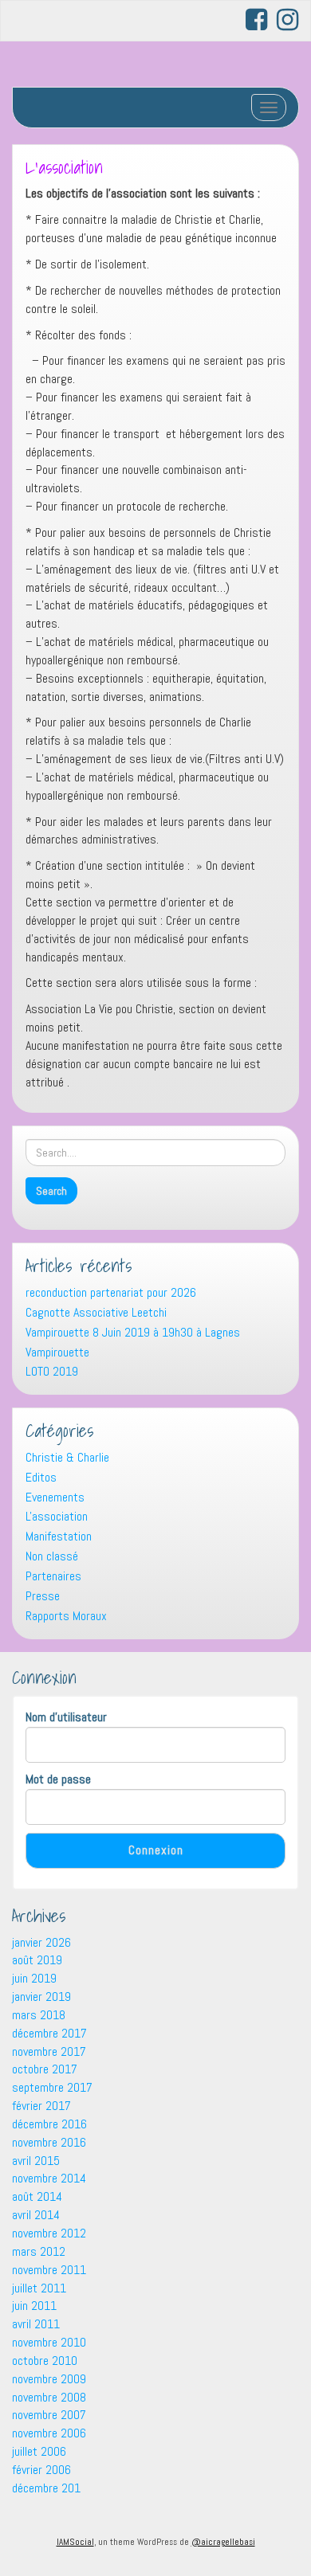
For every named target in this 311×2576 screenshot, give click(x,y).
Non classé (52, 1556)
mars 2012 (39, 2251)
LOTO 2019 (52, 1371)
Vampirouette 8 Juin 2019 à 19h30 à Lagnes (133, 1332)
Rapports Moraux (66, 1616)
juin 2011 (34, 2306)
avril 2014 (36, 2215)
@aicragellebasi (223, 2542)
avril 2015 (36, 2161)
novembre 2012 (49, 2233)
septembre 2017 (52, 2087)
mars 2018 (39, 2015)
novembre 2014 (49, 2178)
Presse (43, 1596)
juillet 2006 (39, 2451)
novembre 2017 (49, 2051)
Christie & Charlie (67, 1457)
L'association (57, 1516)
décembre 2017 (49, 2033)
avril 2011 (36, 2324)
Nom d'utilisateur (66, 1717)
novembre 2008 (49, 2397)
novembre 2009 (49, 2379)
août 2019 (37, 1960)
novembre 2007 (49, 2415)
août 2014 (37, 2196)
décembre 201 (46, 2488)
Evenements (55, 1497)
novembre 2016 (49, 2142)
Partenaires (53, 1576)
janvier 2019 (41, 1997)
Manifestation (59, 1536)
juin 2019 (34, 1978)
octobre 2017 (45, 2069)
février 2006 (41, 2470)
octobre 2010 (45, 2361)
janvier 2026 (41, 1942)
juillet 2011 (39, 2288)
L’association (64, 167)
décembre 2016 (49, 2124)
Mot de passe (58, 1779)
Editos (41, 1477)
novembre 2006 (49, 2433)
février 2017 (41, 2106)
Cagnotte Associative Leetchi (96, 1312)
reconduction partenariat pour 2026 (111, 1292)
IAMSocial (75, 2542)
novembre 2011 (49, 2270)
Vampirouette (57, 1352)
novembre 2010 (49, 2342)
